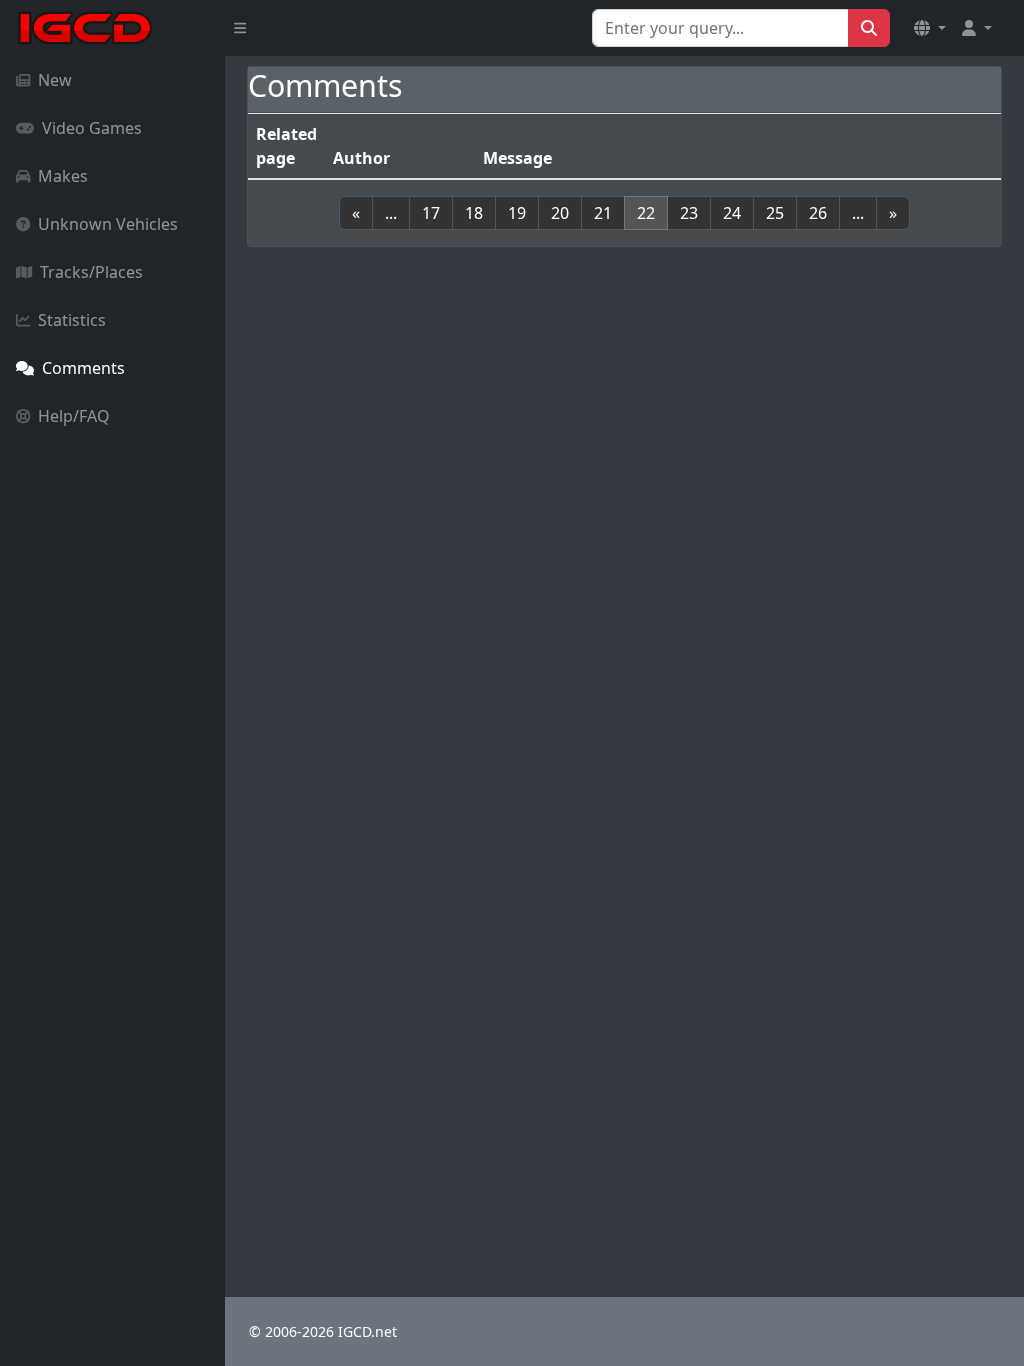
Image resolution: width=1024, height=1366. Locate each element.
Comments (83, 368)
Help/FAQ (74, 416)
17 (431, 213)
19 (517, 213)
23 (689, 213)
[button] (930, 28)
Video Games (92, 128)
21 (603, 213)
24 (732, 213)
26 (818, 213)
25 (775, 213)
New (55, 80)
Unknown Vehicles (108, 224)
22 (646, 213)
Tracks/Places (91, 272)
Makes (63, 176)
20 (560, 213)
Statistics (72, 320)
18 (474, 213)
